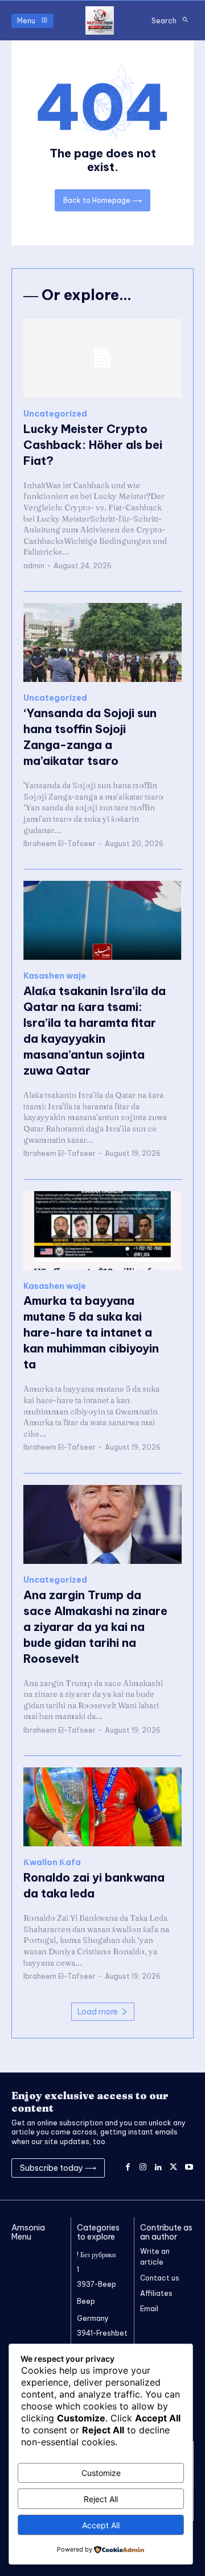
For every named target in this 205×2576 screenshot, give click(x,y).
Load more (98, 2012)
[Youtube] (189, 2168)
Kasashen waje (55, 976)
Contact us (160, 2278)
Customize (101, 2473)
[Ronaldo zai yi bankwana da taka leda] (102, 1807)
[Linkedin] (159, 2168)
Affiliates (156, 2293)
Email (149, 2309)
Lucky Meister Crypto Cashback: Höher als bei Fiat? (93, 445)
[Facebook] (128, 2168)
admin (34, 566)
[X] (173, 2168)
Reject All (101, 2499)
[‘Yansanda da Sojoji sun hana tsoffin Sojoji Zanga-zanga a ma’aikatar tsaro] (102, 642)
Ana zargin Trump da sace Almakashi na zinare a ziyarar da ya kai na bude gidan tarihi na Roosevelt (95, 1627)
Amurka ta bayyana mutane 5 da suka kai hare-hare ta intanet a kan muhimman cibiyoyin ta (91, 1332)
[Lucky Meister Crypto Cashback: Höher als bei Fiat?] (102, 358)
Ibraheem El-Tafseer (60, 844)
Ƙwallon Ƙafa (52, 1863)
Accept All (101, 2525)
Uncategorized (55, 414)
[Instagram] (143, 2168)
